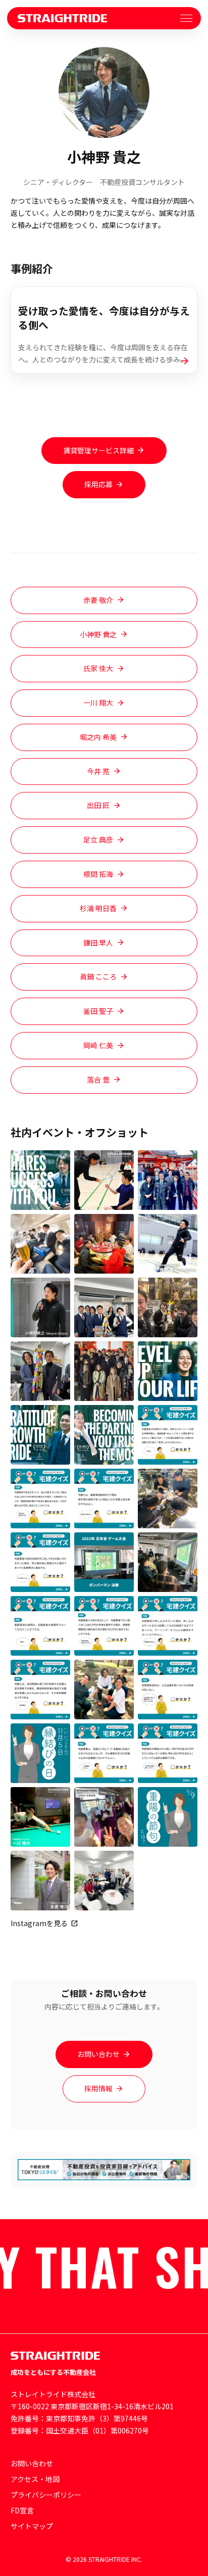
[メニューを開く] (186, 18)
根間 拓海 (98, 874)
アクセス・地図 (35, 2479)
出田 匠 (98, 805)
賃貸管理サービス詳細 (98, 450)
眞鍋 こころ (98, 976)
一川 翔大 (98, 702)
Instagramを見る (39, 1923)
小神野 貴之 (98, 634)
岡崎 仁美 (98, 1045)
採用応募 (98, 484)
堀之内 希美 (98, 737)
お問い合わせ (98, 2054)
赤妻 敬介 (98, 600)
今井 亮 (98, 771)
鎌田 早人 (98, 943)
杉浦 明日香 (98, 908)
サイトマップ (32, 2526)
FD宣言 (22, 2510)
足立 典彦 (98, 839)
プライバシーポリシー (46, 2495)
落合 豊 (98, 1080)
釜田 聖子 (98, 1011)
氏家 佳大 (98, 668)
